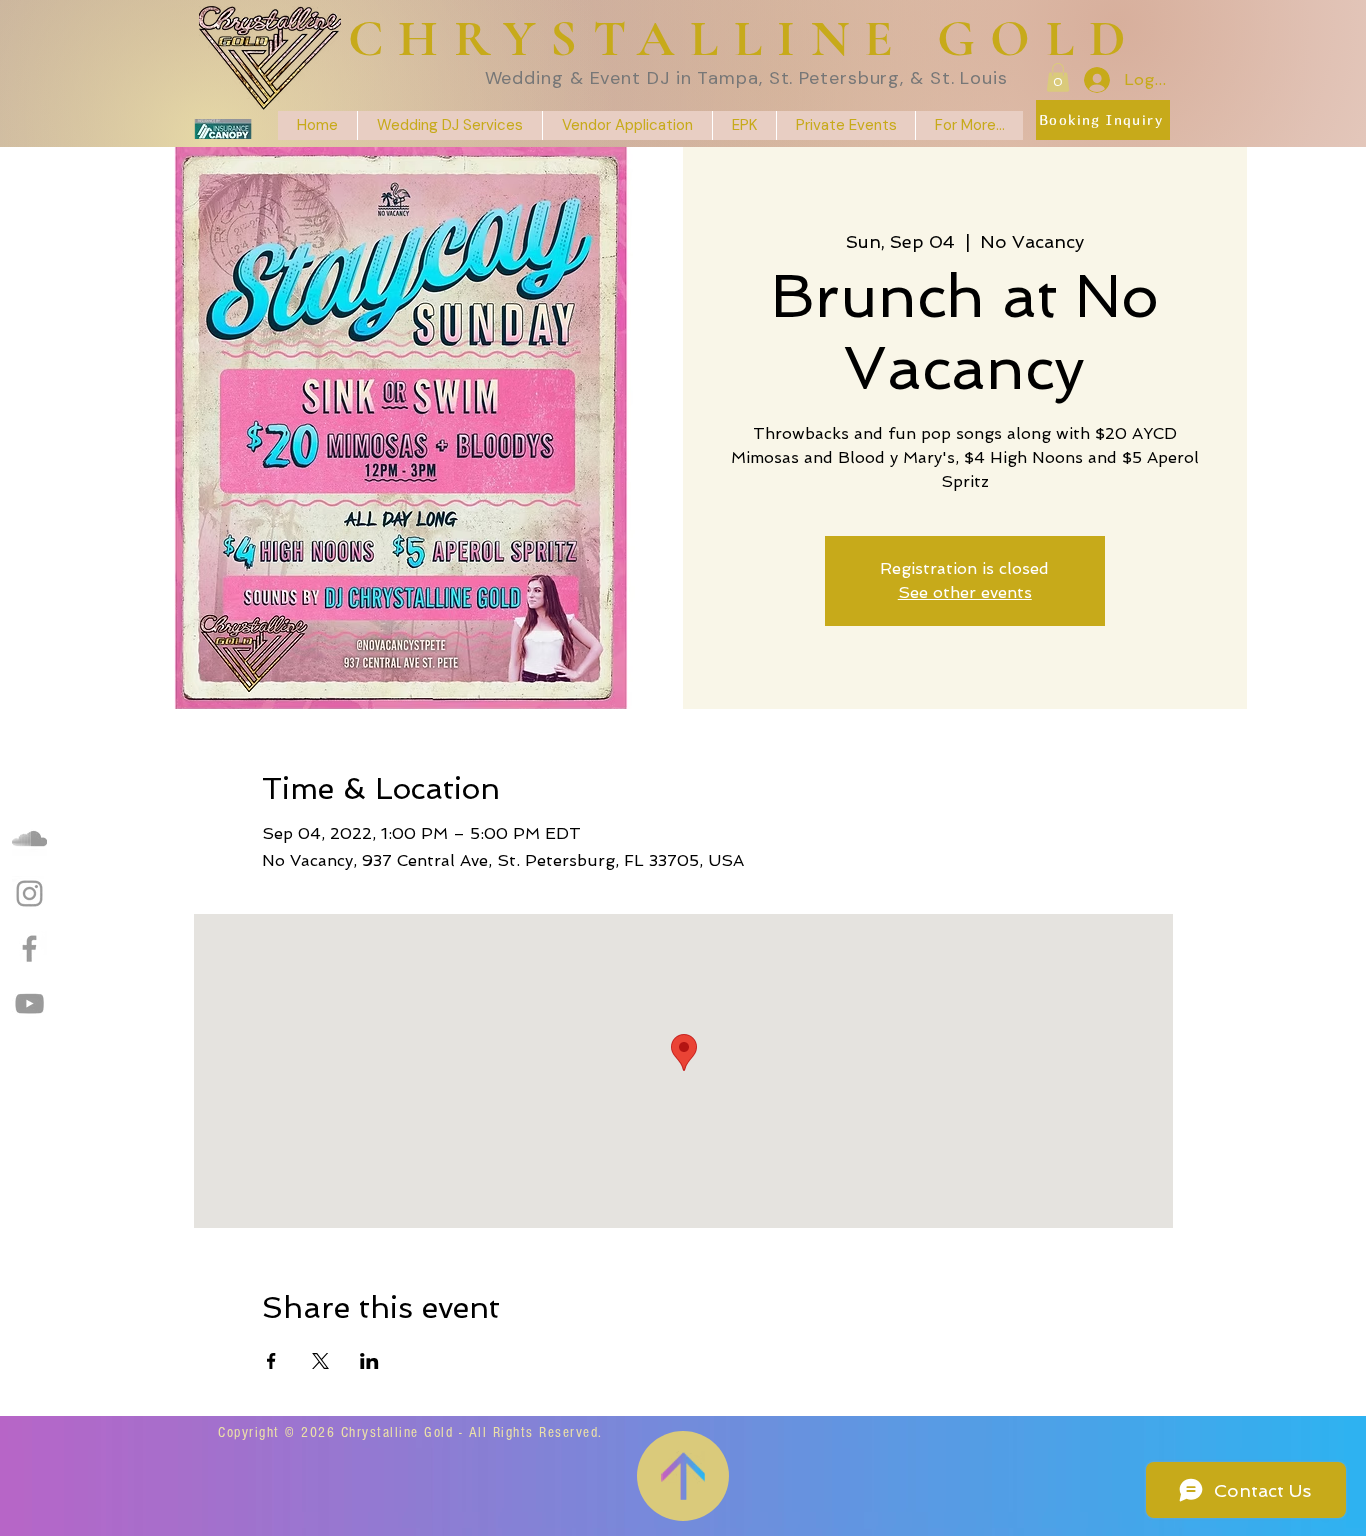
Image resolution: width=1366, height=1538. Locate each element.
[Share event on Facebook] (271, 1361)
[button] (1058, 77)
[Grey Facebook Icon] (29, 948)
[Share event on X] (320, 1361)
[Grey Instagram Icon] (29, 893)
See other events (965, 592)
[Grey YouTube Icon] (29, 1003)
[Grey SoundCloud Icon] (29, 838)
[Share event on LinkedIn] (369, 1361)
